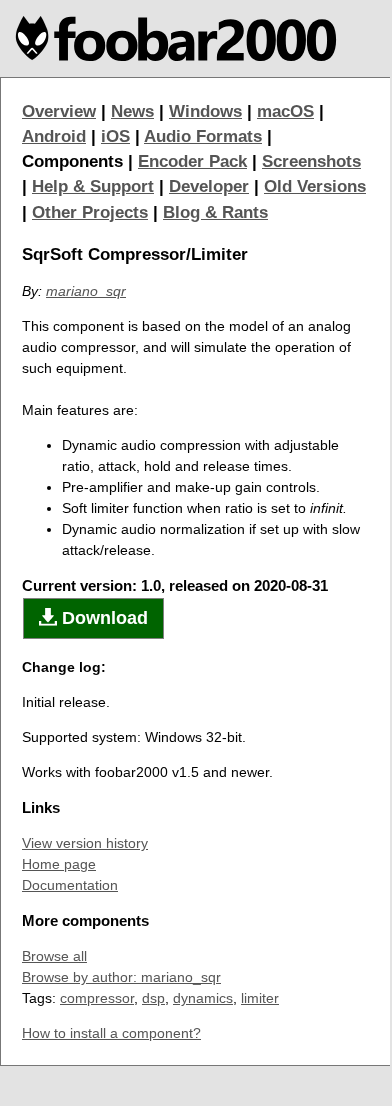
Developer (209, 186)
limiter (260, 998)
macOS (285, 111)
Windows (205, 111)
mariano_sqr (86, 291)
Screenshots (311, 161)
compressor (97, 998)
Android (54, 136)
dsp (153, 998)
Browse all (54, 956)
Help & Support (93, 186)
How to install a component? (111, 1033)
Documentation (70, 885)
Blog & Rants (215, 212)
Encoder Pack (192, 161)
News (132, 111)
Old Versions (315, 186)
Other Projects (90, 212)
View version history (85, 843)
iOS (115, 136)
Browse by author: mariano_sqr (121, 977)
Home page (59, 864)
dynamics (203, 998)
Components (72, 161)
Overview (59, 111)
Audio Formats (203, 136)
